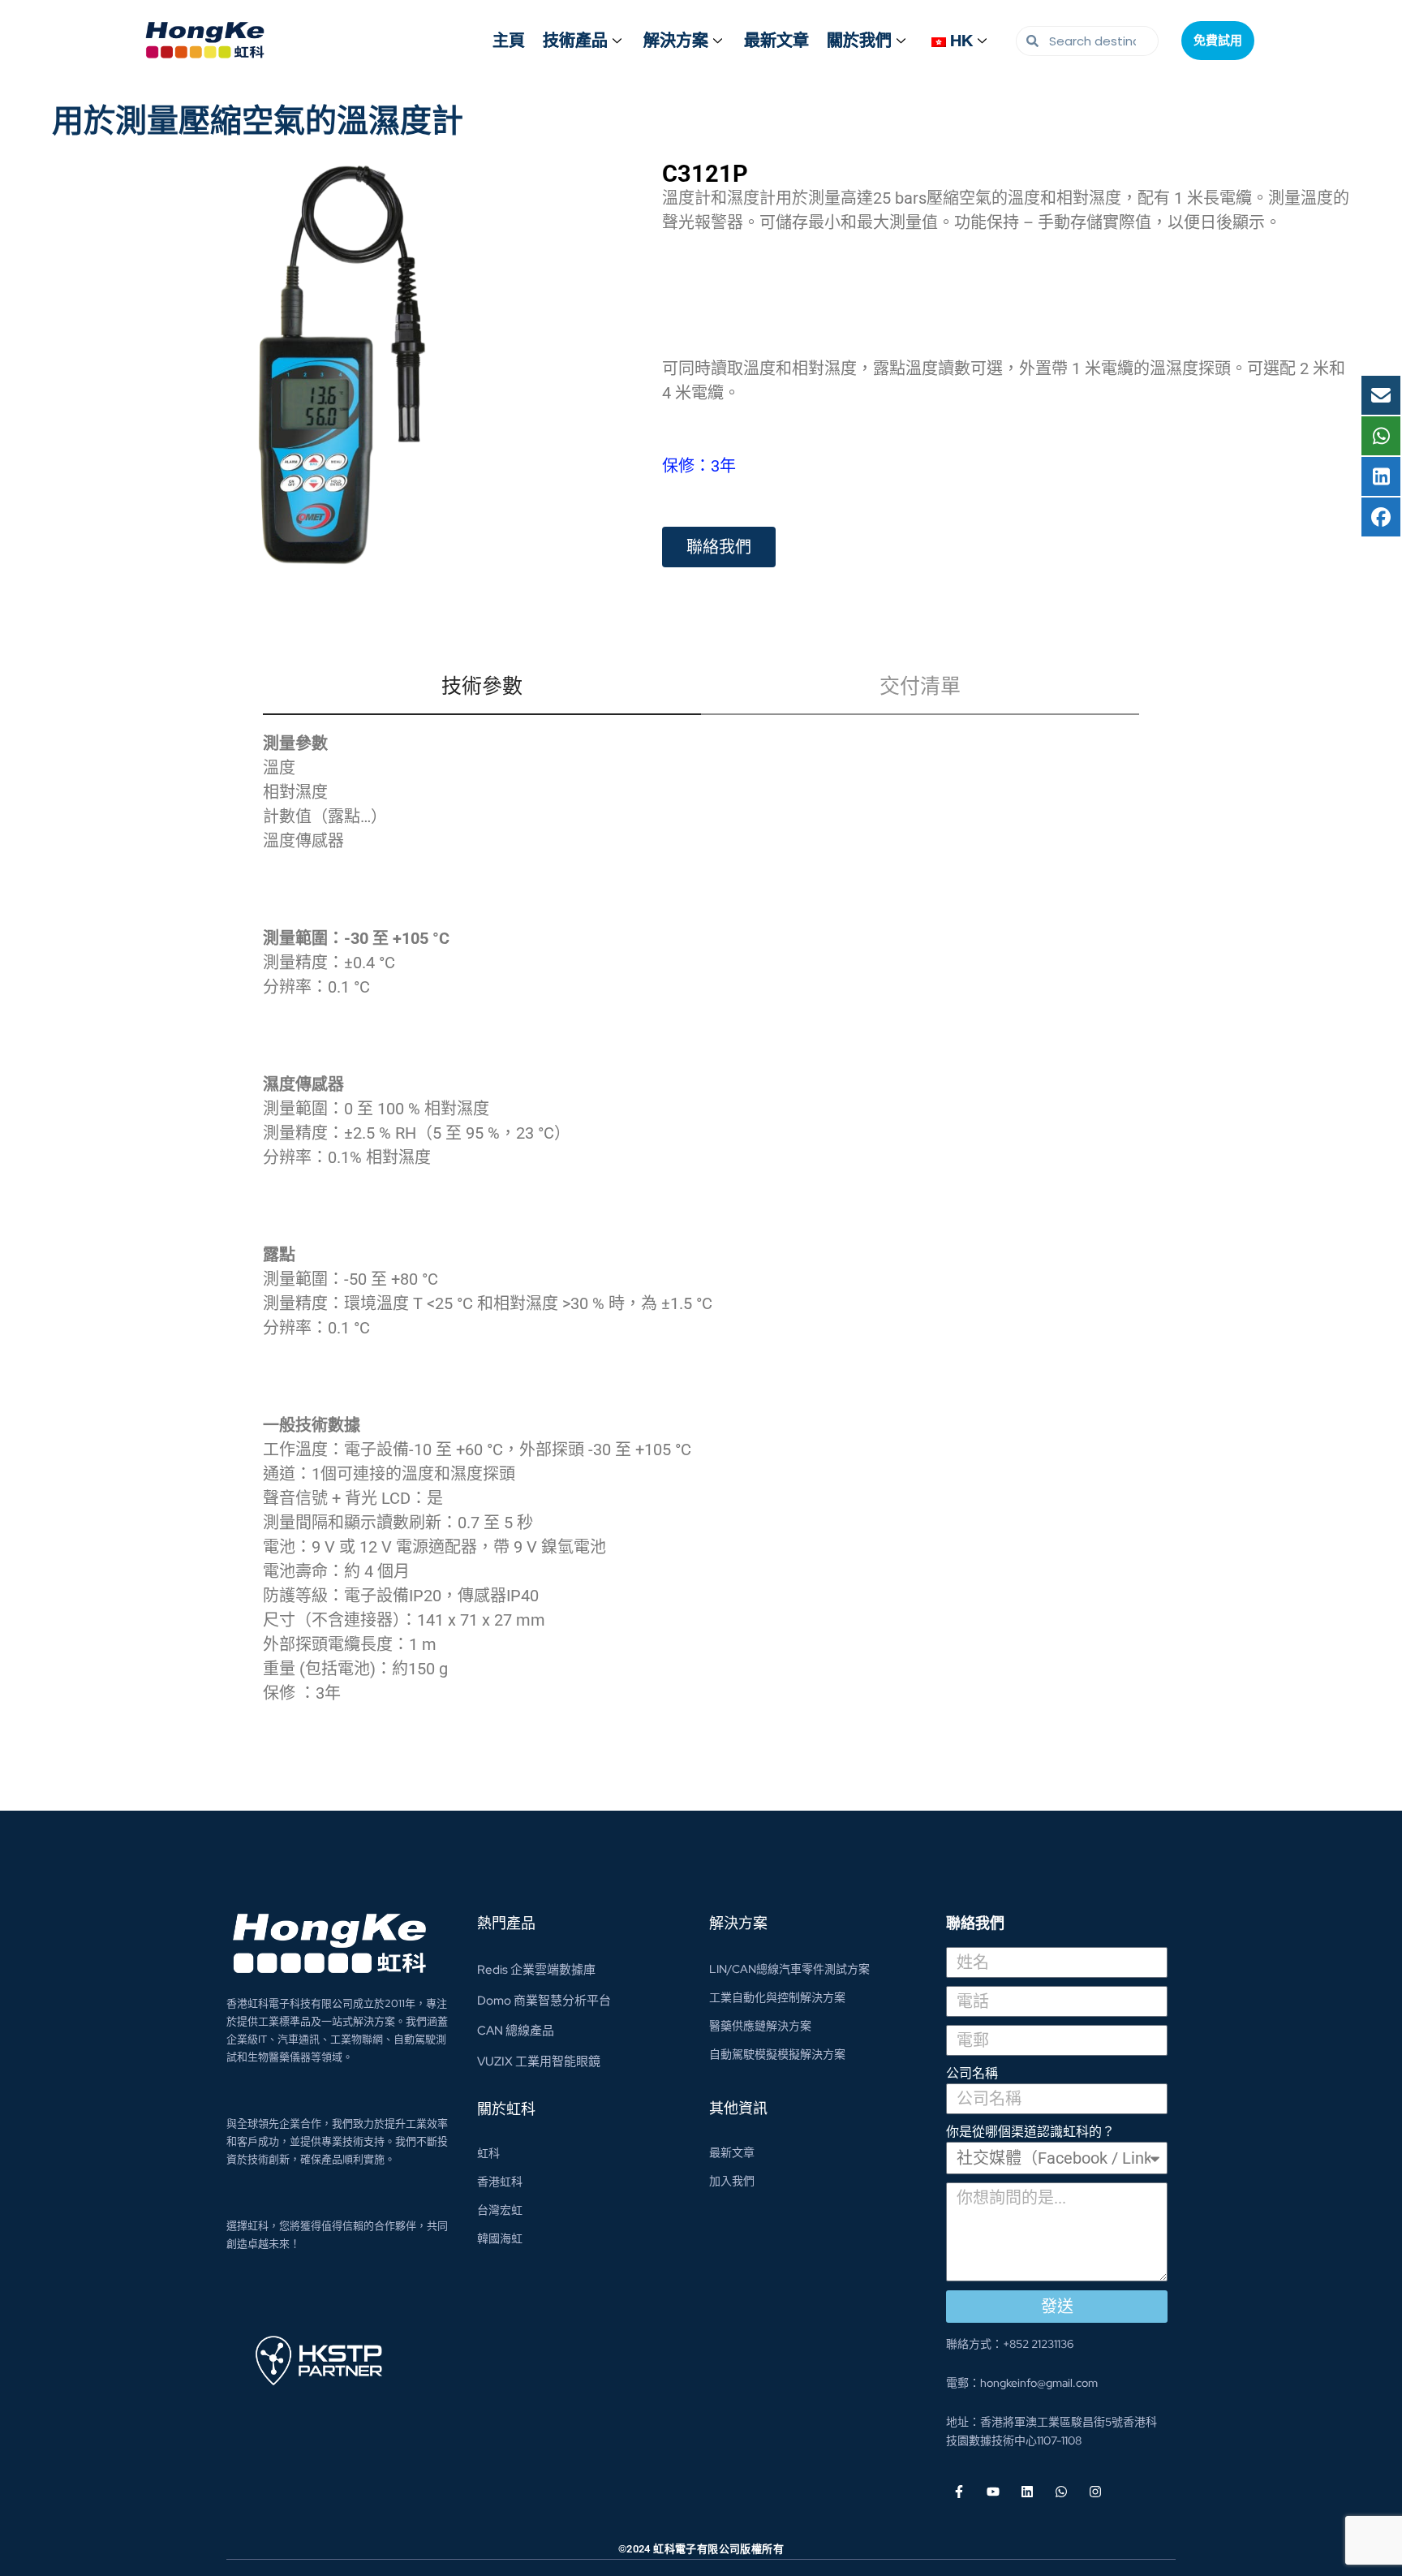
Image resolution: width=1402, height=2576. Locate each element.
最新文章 (776, 41)
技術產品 (575, 41)
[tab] (482, 694)
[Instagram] (1095, 2492)
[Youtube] (993, 2492)
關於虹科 (506, 2109)
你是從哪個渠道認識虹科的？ (1030, 2132)
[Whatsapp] (1061, 2492)
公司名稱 (972, 2073)
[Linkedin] (1027, 2492)
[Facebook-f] (959, 2492)
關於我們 (859, 41)
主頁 (509, 41)
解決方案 (676, 41)
